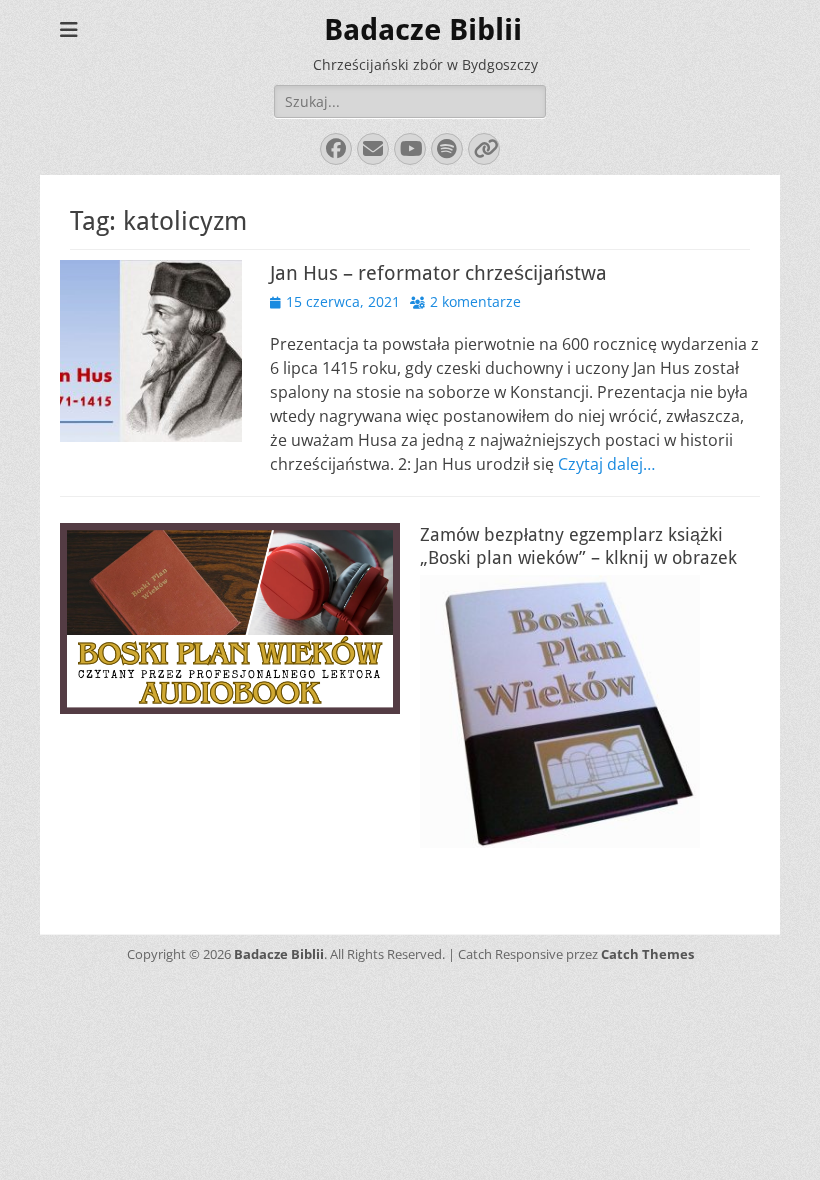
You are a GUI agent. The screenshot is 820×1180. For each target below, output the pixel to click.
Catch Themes (647, 954)
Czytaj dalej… (606, 464)
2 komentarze (475, 301)
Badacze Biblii (423, 29)
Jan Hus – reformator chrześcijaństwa (438, 273)
